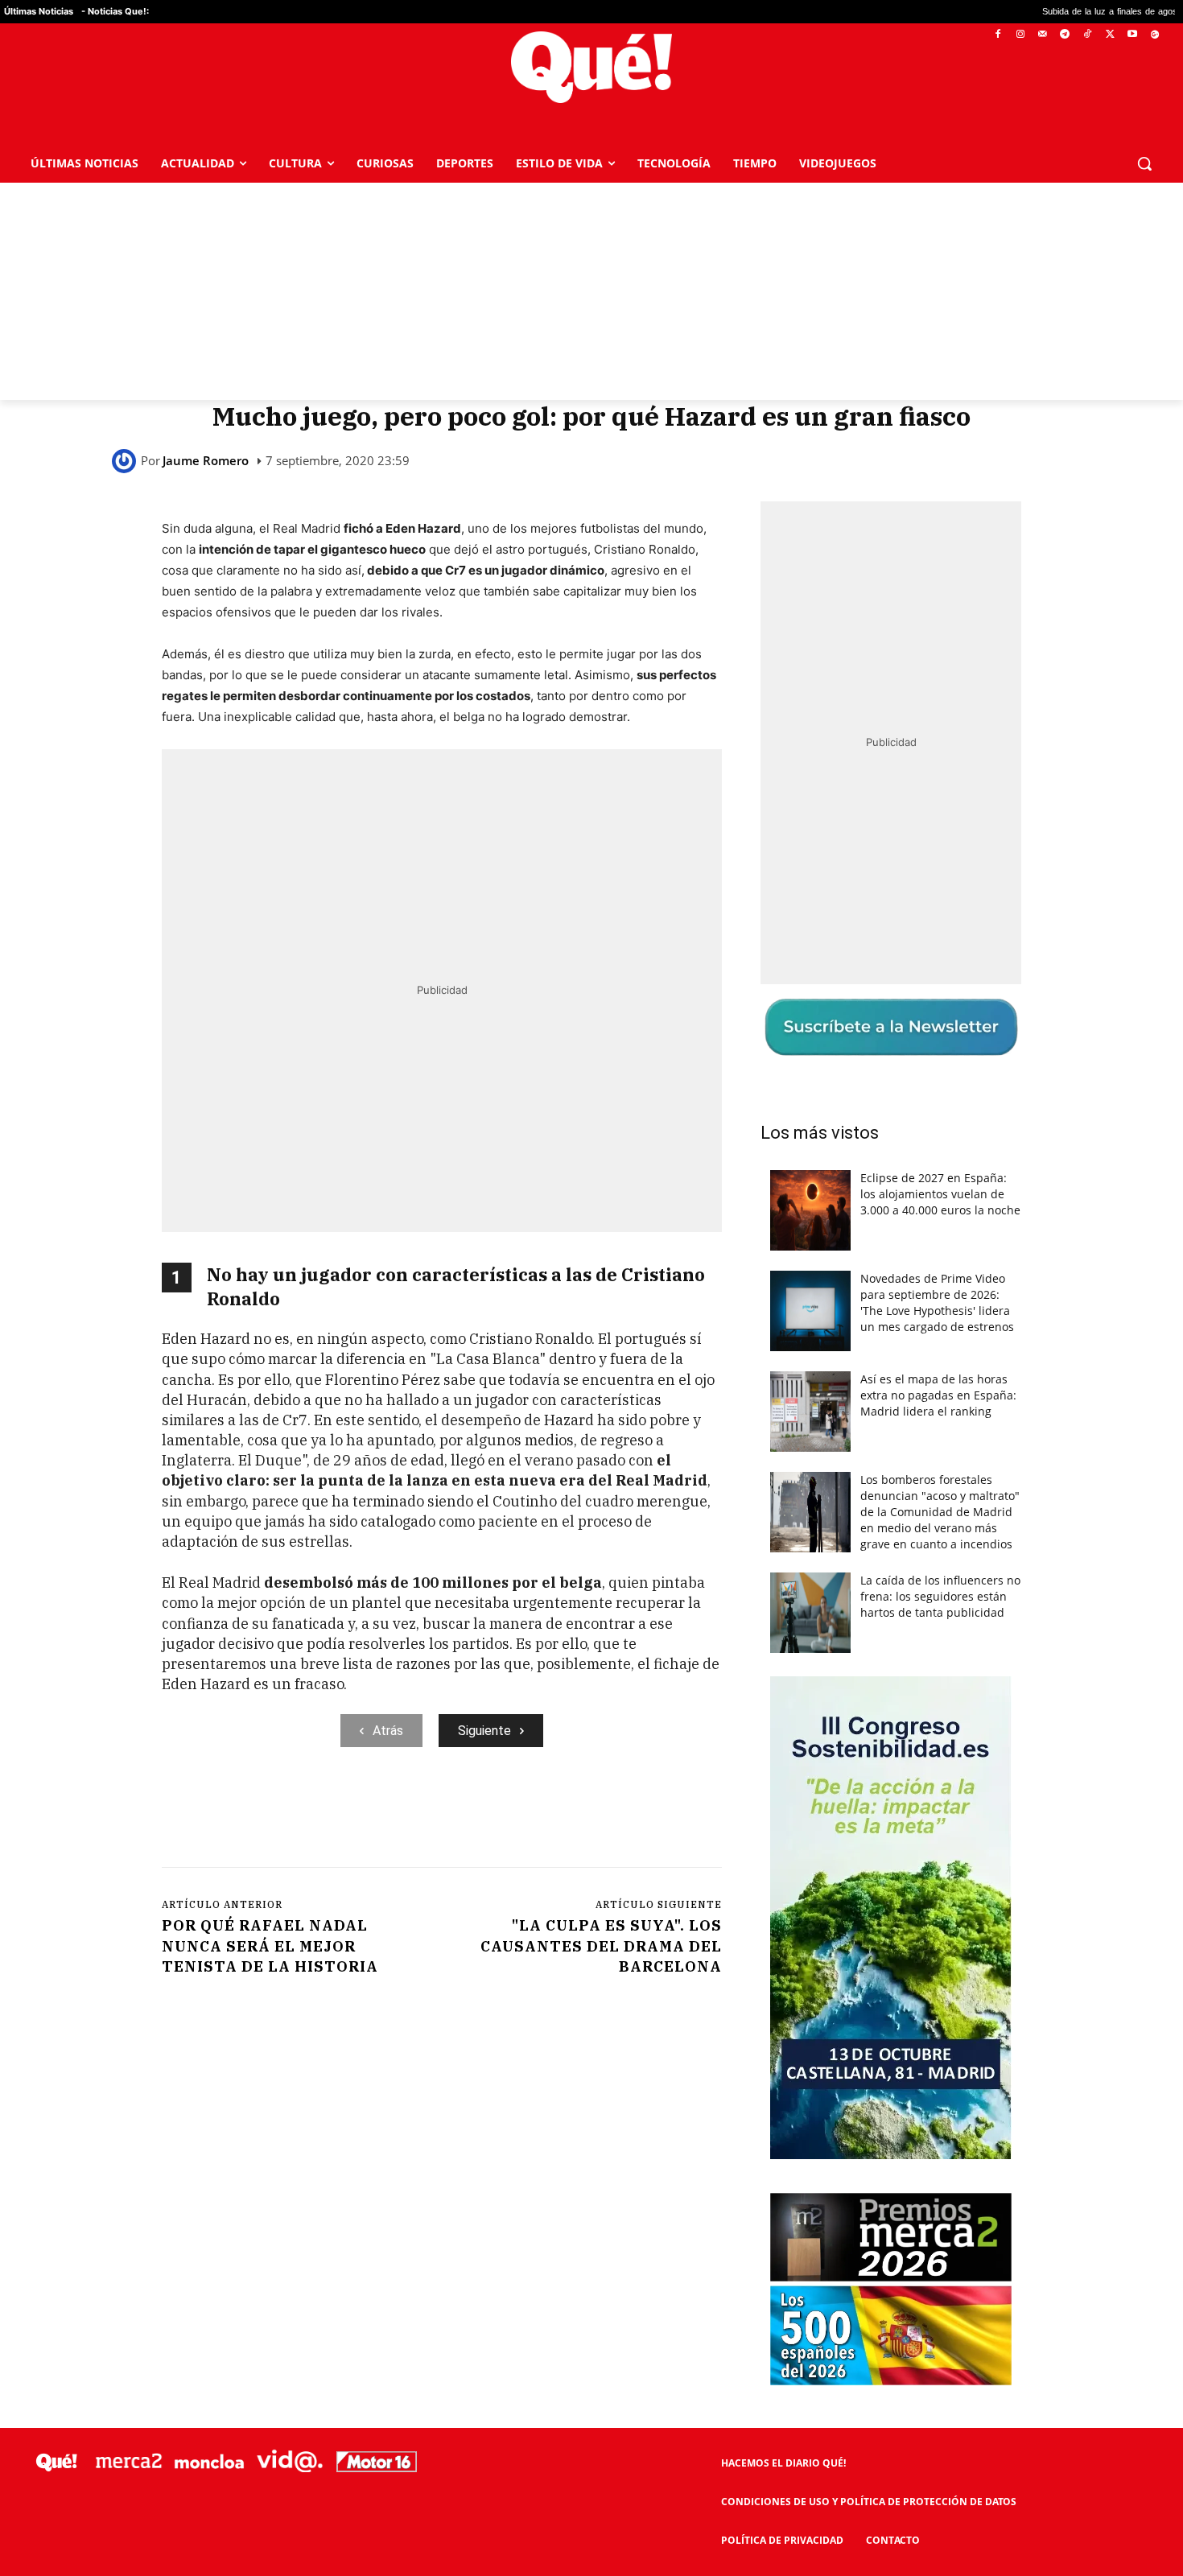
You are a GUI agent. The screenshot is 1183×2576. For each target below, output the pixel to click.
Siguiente (484, 1731)
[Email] (515, 1813)
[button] (1144, 163)
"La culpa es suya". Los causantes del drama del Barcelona (601, 1945)
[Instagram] (1020, 35)
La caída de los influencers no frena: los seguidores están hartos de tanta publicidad (940, 1596)
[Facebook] (998, 35)
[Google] (1154, 35)
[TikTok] (1088, 35)
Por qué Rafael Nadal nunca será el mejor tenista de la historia (270, 1945)
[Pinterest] (367, 1813)
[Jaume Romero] (126, 461)
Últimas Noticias (39, 11)
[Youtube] (1132, 35)
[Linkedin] (478, 1813)
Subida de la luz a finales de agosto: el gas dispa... (1029, 12)
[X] (1110, 35)
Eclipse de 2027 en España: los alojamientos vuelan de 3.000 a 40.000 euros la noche (940, 1194)
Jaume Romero (206, 461)
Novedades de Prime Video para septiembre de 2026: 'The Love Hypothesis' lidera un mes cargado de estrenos (937, 1302)
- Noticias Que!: (115, 11)
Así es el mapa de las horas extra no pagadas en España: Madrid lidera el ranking (938, 1395)
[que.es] (591, 67)
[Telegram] (1065, 35)
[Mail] (1043, 35)
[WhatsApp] (404, 1813)
